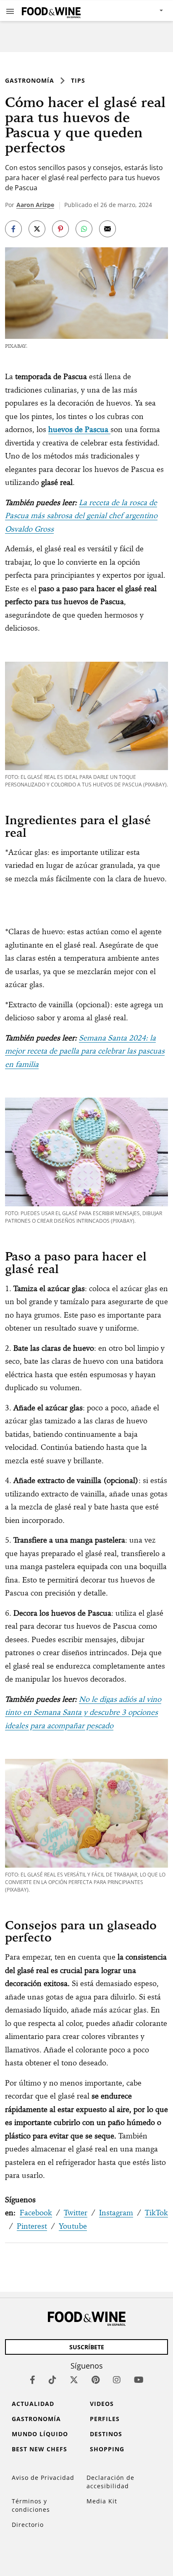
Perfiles (105, 2419)
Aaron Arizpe (35, 205)
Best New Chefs (39, 2449)
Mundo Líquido (40, 2434)
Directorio (28, 2525)
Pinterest (32, 2226)
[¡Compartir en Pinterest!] (60, 229)
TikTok (156, 2213)
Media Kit (102, 2501)
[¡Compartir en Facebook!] (13, 229)
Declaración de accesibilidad (110, 2482)
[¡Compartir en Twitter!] (37, 229)
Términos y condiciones (31, 2505)
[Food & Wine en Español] (51, 11)
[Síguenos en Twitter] (74, 2380)
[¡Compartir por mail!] (107, 229)
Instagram (116, 2213)
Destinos (106, 2434)
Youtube (73, 2226)
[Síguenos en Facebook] (33, 2380)
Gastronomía (30, 80)
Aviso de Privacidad (43, 2478)
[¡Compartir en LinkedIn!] (84, 229)
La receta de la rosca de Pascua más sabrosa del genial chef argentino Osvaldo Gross (81, 516)
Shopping (107, 2449)
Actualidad (33, 2404)
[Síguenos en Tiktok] (52, 2380)
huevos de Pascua (79, 429)
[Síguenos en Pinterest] (96, 2380)
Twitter (76, 2213)
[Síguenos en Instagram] (117, 2380)
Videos (102, 2404)
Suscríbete (87, 2347)
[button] (10, 11)
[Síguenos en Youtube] (139, 2380)
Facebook (36, 2213)
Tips (78, 80)
